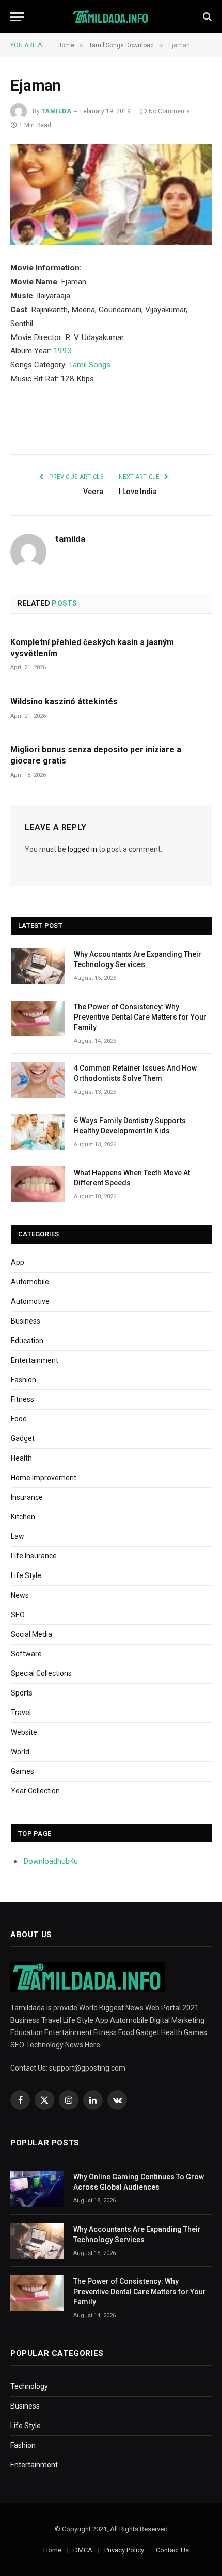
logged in (82, 849)
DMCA (83, 2550)
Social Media (31, 1634)
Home (52, 2550)
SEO (18, 1615)
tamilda (56, 111)
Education (27, 1341)
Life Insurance (34, 1556)
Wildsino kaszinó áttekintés (64, 701)
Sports (22, 1693)
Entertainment (35, 1360)
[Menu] (17, 17)
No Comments (169, 111)
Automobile (30, 1282)
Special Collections (41, 1673)
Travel (21, 1713)
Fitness (22, 1399)
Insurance (27, 1497)
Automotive (30, 1301)
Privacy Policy (124, 2550)
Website (24, 1732)
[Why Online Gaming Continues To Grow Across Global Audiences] (37, 2188)
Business (26, 1321)
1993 (62, 351)
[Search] (206, 17)
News (20, 1595)
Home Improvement (44, 1478)
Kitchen (23, 1517)
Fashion (23, 1380)
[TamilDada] (111, 17)
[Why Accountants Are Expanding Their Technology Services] (38, 966)
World (20, 1752)
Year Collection (35, 1791)
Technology (29, 2386)
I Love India (138, 492)
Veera (93, 492)
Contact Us (172, 2550)
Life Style (26, 1575)
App (18, 1262)
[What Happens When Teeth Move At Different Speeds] (38, 1184)
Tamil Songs (90, 365)
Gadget (23, 1438)
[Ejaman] (111, 194)
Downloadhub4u (51, 1861)
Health (21, 1458)
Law (18, 1536)
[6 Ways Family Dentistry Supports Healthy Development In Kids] (38, 1132)
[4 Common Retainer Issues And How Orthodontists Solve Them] (38, 1080)
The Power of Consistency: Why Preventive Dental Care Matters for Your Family (140, 1017)
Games (22, 1771)
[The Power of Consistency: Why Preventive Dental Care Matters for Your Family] (38, 1018)
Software (26, 1654)
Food (19, 1419)
